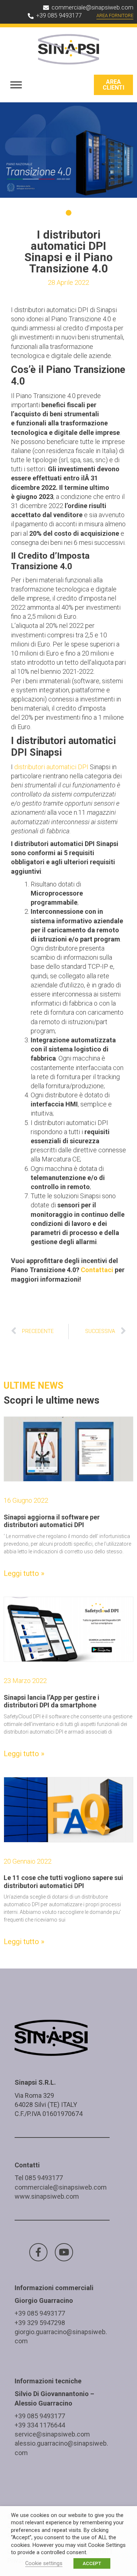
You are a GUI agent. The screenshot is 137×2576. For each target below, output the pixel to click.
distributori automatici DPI (51, 767)
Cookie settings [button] (44, 2563)
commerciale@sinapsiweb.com (61, 2187)
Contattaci (98, 1270)
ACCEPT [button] (92, 2563)
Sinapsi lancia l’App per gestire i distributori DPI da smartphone (52, 1701)
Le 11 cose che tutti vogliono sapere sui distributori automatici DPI (63, 1882)
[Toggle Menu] (16, 85)
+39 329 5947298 (40, 2323)
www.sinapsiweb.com (47, 2196)
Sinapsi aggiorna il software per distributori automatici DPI (52, 1521)
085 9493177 (44, 2178)
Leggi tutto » (24, 1573)
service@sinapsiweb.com (52, 2434)
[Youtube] (64, 2252)
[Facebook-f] (38, 2252)
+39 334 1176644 (40, 2425)
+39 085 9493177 (40, 2313)
